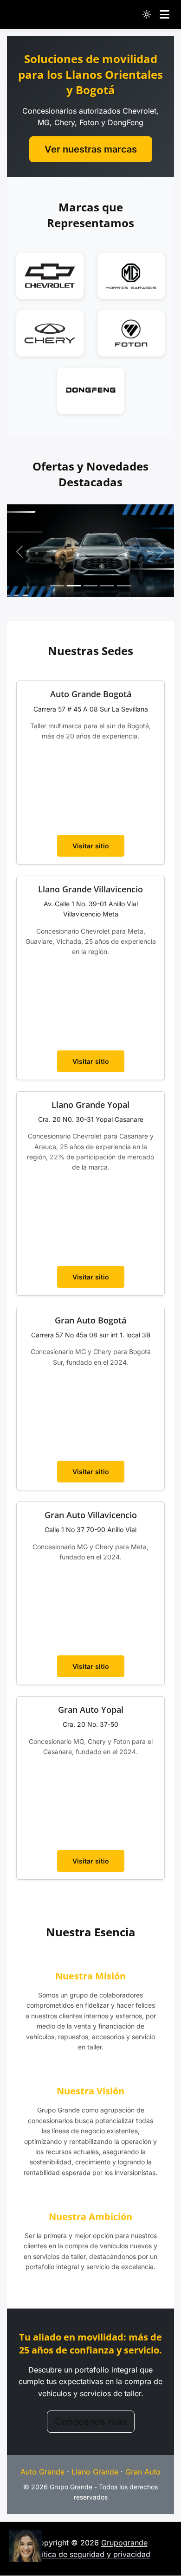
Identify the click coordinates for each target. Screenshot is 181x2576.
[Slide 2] (74, 586)
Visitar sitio (91, 846)
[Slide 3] (90, 586)
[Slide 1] (57, 586)
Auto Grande (42, 2472)
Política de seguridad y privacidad (90, 2554)
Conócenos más (91, 2422)
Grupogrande (124, 2543)
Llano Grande (95, 2472)
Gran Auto (143, 2472)
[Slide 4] (107, 586)
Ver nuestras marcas (91, 149)
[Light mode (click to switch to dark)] (147, 14)
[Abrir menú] (165, 14)
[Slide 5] (124, 586)
